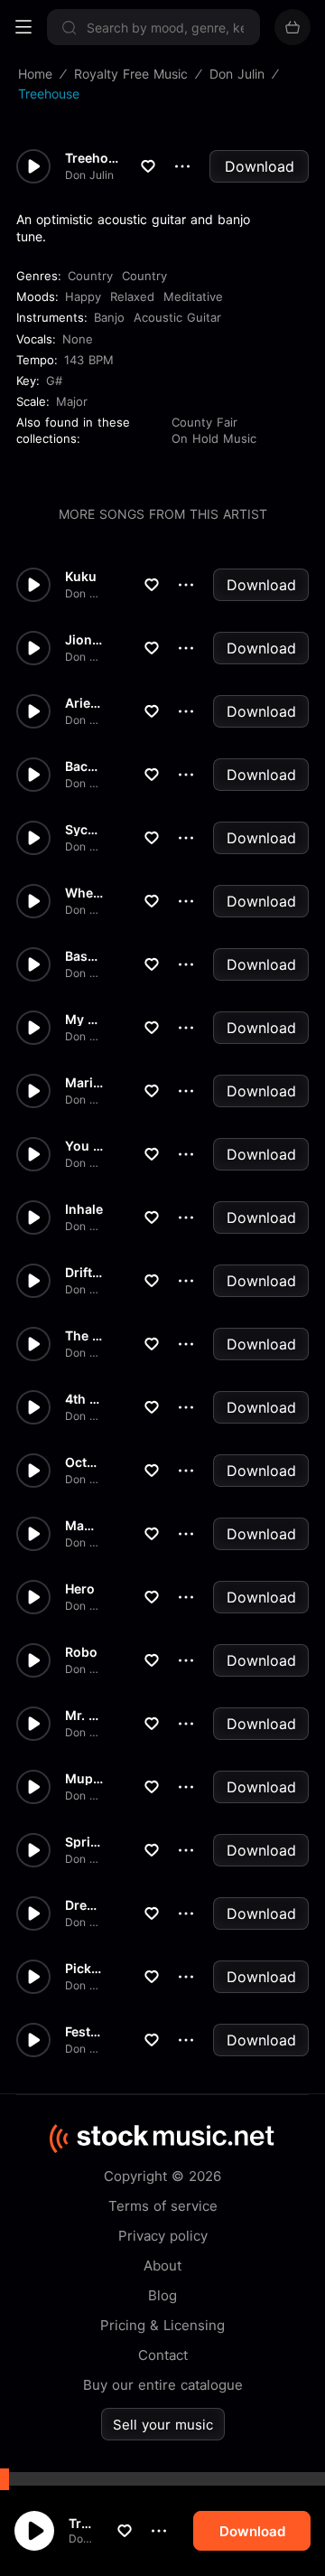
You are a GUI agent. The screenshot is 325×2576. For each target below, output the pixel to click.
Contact (163, 2355)
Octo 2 (84, 1462)
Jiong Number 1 (84, 640)
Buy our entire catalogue (163, 2385)
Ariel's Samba (84, 703)
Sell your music (163, 2425)
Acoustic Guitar (177, 317)
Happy (83, 296)
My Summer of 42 (84, 1020)
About (162, 2266)
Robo (81, 1652)
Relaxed (132, 296)
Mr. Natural (84, 1716)
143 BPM (89, 360)
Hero (80, 1589)
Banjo (109, 317)
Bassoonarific (84, 956)
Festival (84, 2032)
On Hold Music (214, 438)
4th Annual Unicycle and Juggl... (84, 1399)
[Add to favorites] (125, 2531)
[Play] (34, 2531)
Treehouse (83, 2523)
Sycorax (84, 830)
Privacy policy (163, 2236)
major (72, 401)
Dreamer (84, 1905)
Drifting (84, 1273)
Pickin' (84, 1969)
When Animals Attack (84, 893)
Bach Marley (84, 766)
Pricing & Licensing (162, 2325)
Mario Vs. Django (84, 1083)
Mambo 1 (84, 1526)
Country (90, 276)
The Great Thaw (84, 1336)
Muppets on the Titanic (84, 1779)
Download (260, 166)
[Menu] (23, 27)
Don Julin (83, 2538)
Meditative (193, 296)
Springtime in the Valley (84, 1842)
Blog (162, 2295)
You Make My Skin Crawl (84, 1146)
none (78, 339)
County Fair (204, 422)
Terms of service (163, 2206)
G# (54, 381)
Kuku (81, 577)
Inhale (84, 1209)
